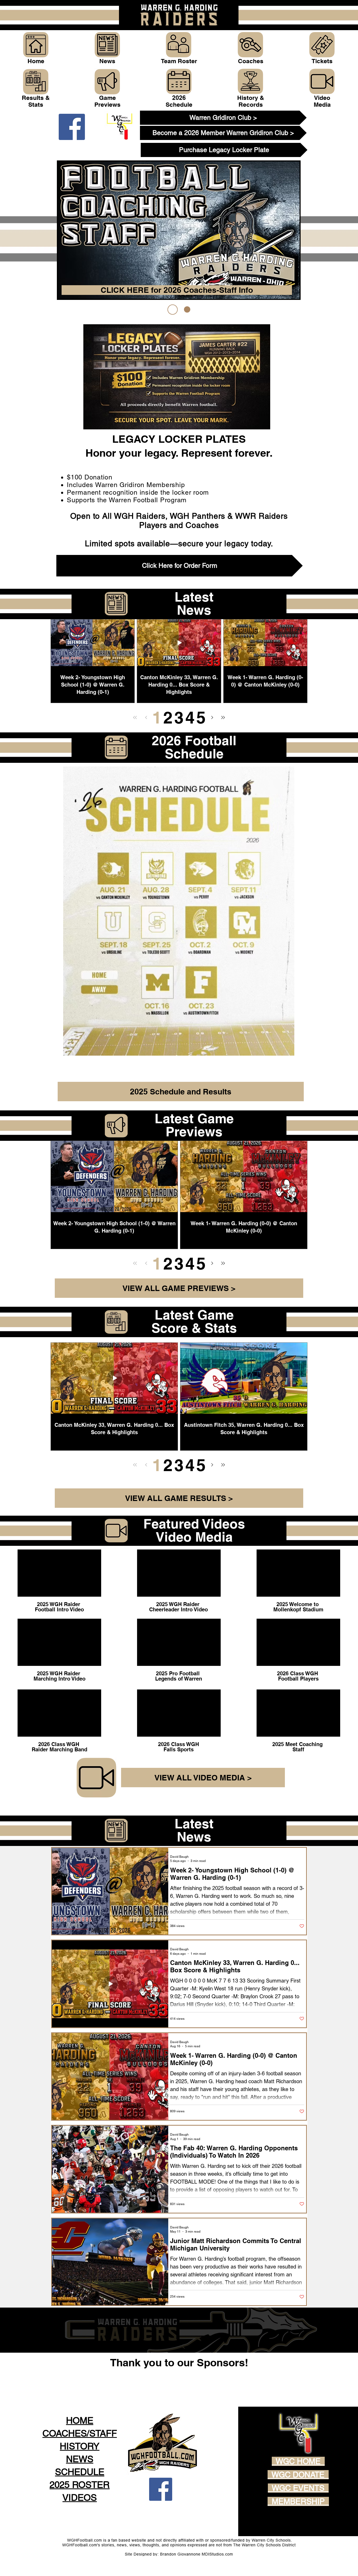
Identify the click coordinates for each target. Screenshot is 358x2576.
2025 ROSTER (80, 2485)
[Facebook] (72, 127)
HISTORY (80, 2446)
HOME (80, 2420)
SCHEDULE (80, 2472)
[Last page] (223, 717)
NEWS (80, 2459)
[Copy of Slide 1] (185, 309)
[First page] (135, 717)
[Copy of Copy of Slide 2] (171, 310)
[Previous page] (146, 717)
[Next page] (212, 717)
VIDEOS (80, 2497)
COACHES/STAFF (80, 2433)
